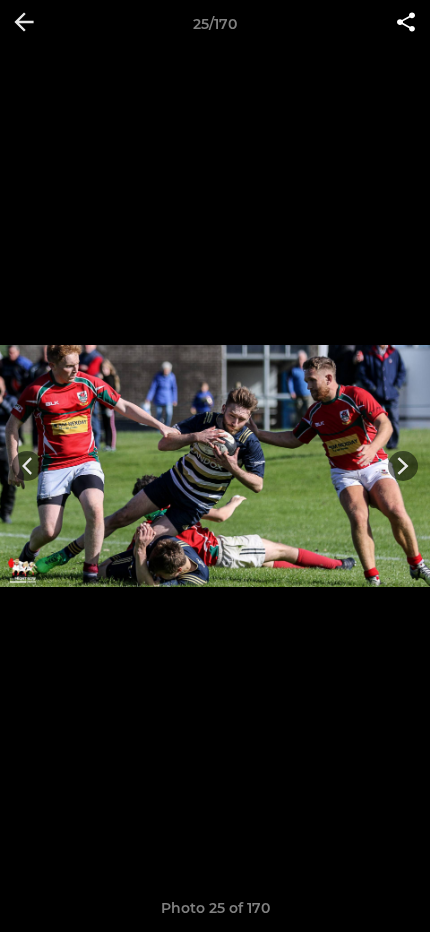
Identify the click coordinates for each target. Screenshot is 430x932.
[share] (406, 24)
